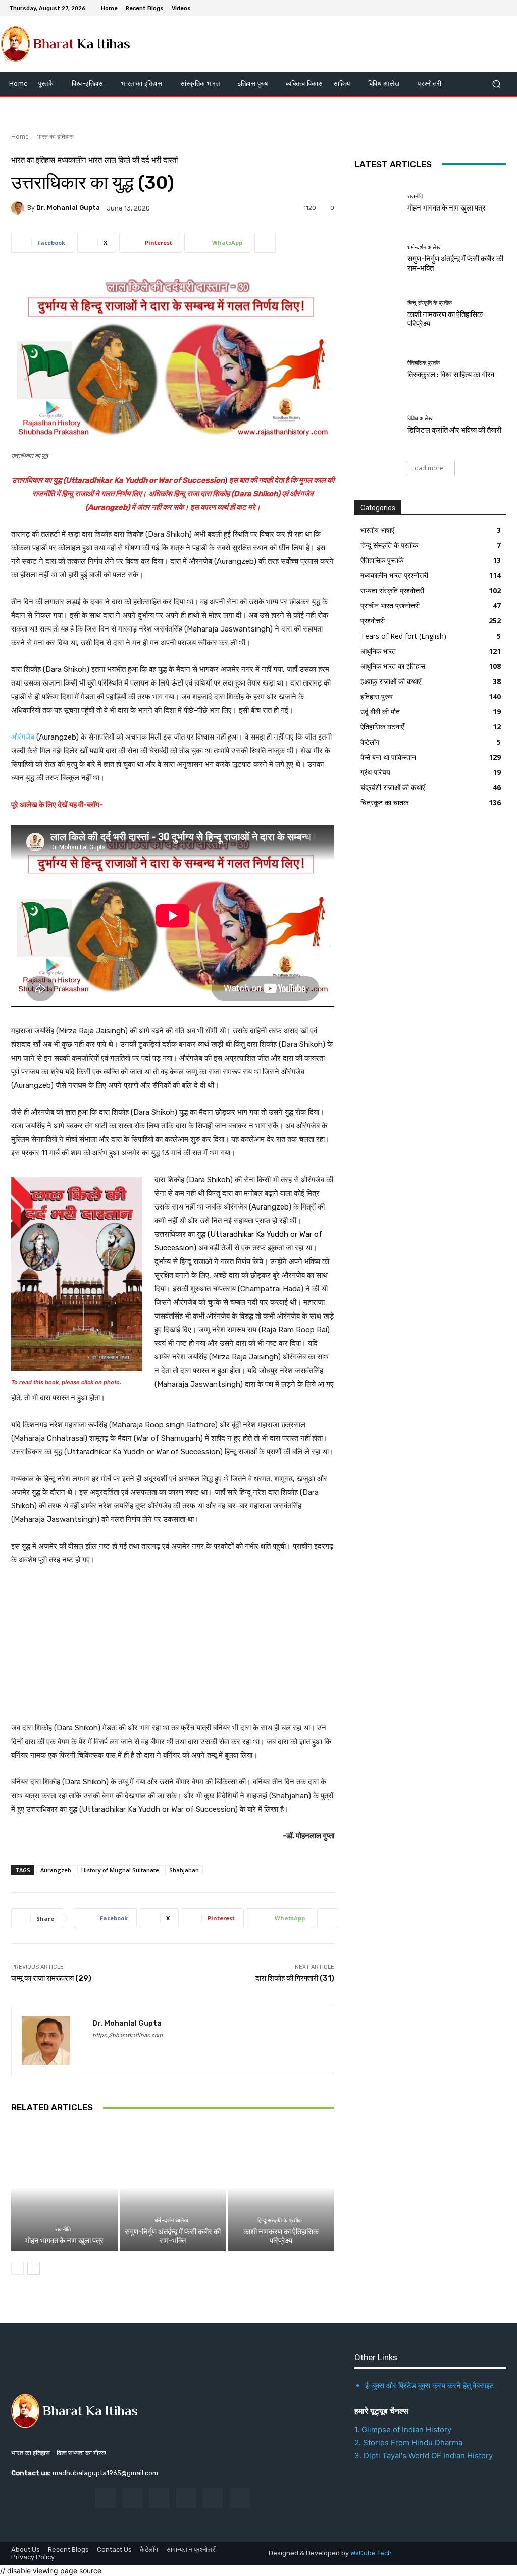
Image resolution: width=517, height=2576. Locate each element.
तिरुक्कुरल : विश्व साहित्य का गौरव (451, 375)
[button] (496, 84)
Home (20, 137)
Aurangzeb (56, 1870)
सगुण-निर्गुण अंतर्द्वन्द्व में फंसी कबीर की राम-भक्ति (173, 2236)
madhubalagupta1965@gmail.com (105, 2473)
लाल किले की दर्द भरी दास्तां (141, 160)
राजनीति (63, 2229)
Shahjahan (184, 1870)
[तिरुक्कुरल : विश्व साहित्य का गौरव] (377, 370)
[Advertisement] (173, 1651)
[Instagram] (466, 8)
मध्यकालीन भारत (80, 160)
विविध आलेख (420, 419)
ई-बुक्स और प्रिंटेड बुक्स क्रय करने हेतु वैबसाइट (430, 2385)
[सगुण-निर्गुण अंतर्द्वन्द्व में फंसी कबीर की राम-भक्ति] (173, 2188)
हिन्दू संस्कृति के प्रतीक (280, 2220)
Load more (427, 468)
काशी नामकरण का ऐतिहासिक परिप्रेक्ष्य (281, 2236)
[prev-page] (17, 2268)
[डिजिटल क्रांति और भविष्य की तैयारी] (377, 426)
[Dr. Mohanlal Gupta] (19, 208)
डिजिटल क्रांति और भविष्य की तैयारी (454, 430)
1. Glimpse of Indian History (403, 2429)
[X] (478, 8)
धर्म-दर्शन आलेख (171, 2220)
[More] (265, 243)
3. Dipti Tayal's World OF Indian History (424, 2456)
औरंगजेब (24, 737)
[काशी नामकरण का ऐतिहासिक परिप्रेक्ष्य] (281, 2188)
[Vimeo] (490, 8)
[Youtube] (502, 8)
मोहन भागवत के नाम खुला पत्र (64, 2241)
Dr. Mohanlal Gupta (68, 208)
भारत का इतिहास (55, 137)
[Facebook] (453, 8)
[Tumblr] (213, 2498)
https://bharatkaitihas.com (127, 2036)
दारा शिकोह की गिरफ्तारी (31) (295, 1978)
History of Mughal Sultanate (120, 1870)
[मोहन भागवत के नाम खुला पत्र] (64, 2188)
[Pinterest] (186, 2498)
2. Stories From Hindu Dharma (408, 2442)
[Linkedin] (159, 2498)
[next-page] (34, 2268)
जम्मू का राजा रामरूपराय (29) (51, 1978)
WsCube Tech (371, 2553)
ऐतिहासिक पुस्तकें (424, 363)
